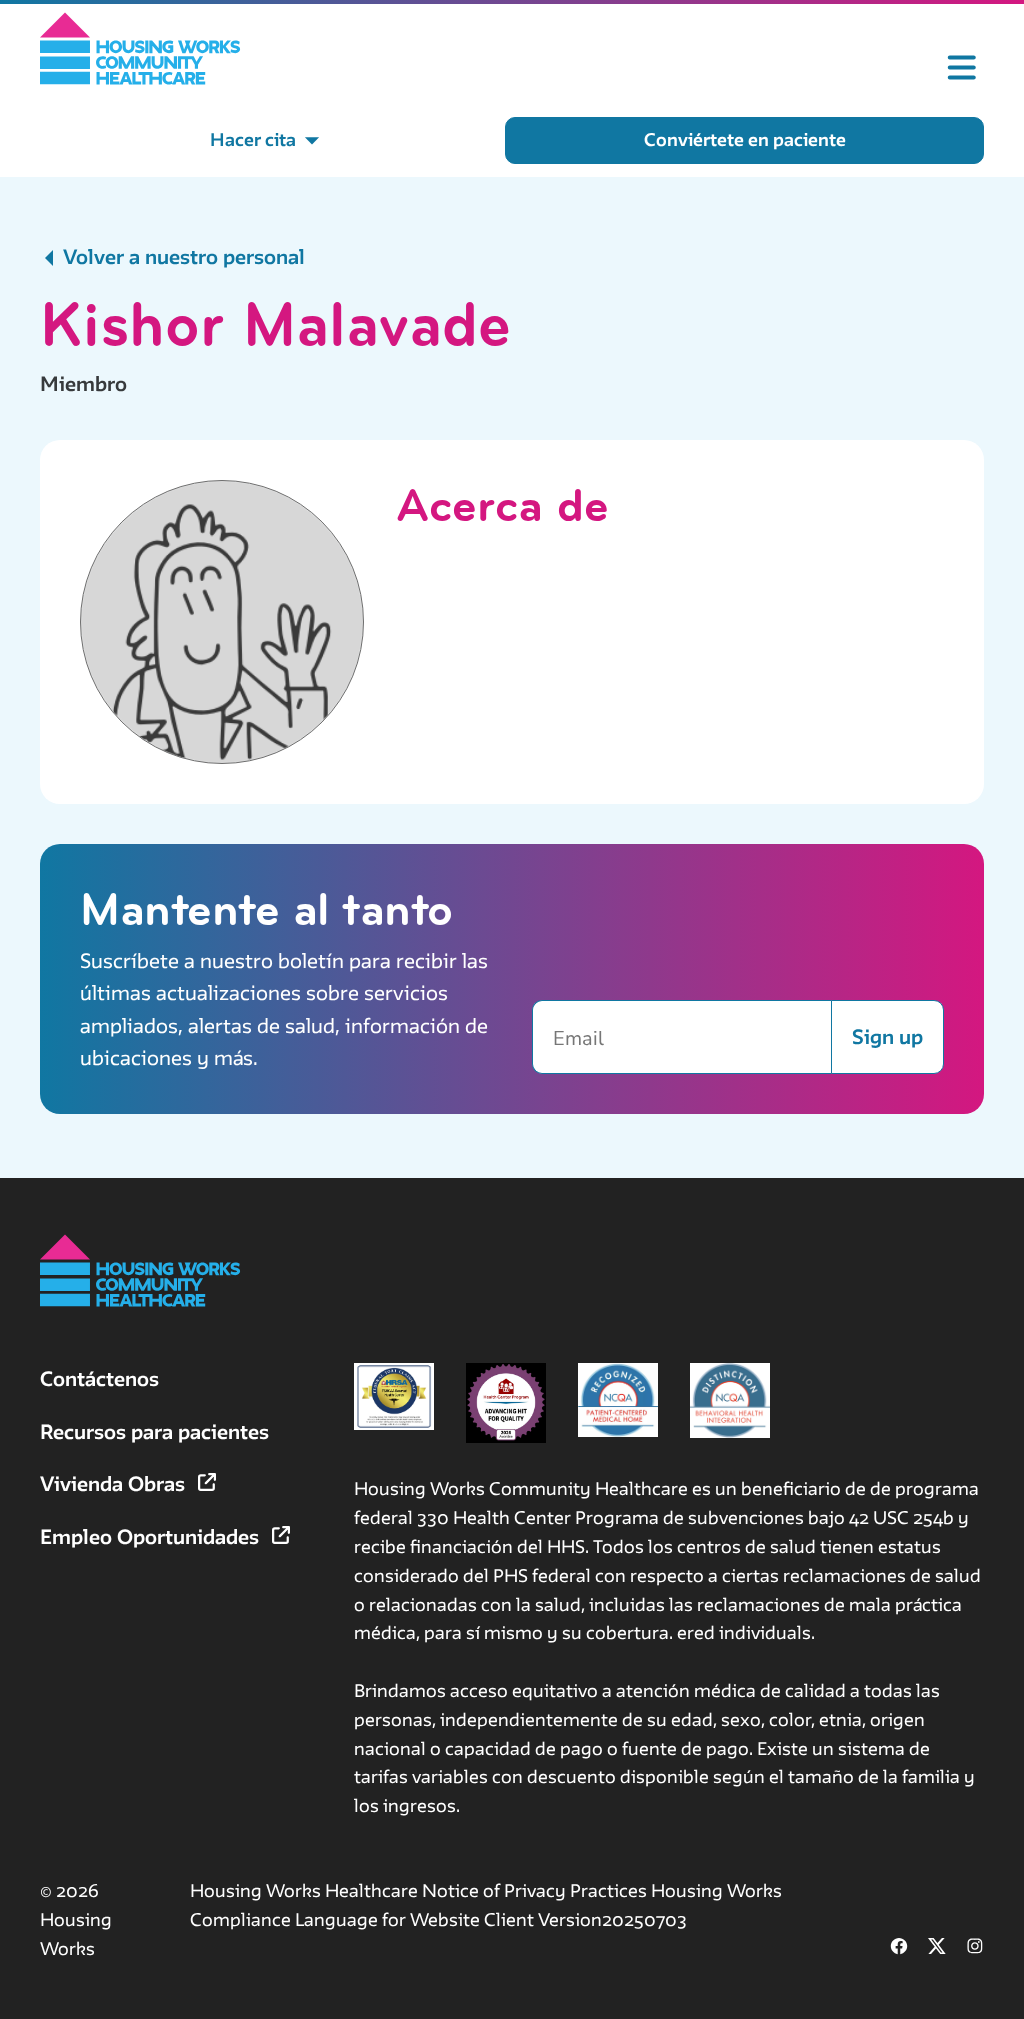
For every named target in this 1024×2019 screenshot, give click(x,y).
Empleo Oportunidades (152, 1536)
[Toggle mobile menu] (962, 68)
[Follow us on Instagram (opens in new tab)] (975, 1948)
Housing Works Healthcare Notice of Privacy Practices (420, 1890)
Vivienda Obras (115, 1483)
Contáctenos (99, 1378)
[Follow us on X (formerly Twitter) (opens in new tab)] (937, 1948)
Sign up (887, 1036)
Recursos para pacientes (154, 1431)
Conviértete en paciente (745, 139)
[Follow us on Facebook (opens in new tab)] (899, 1948)
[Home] (140, 48)
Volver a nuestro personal (181, 256)
